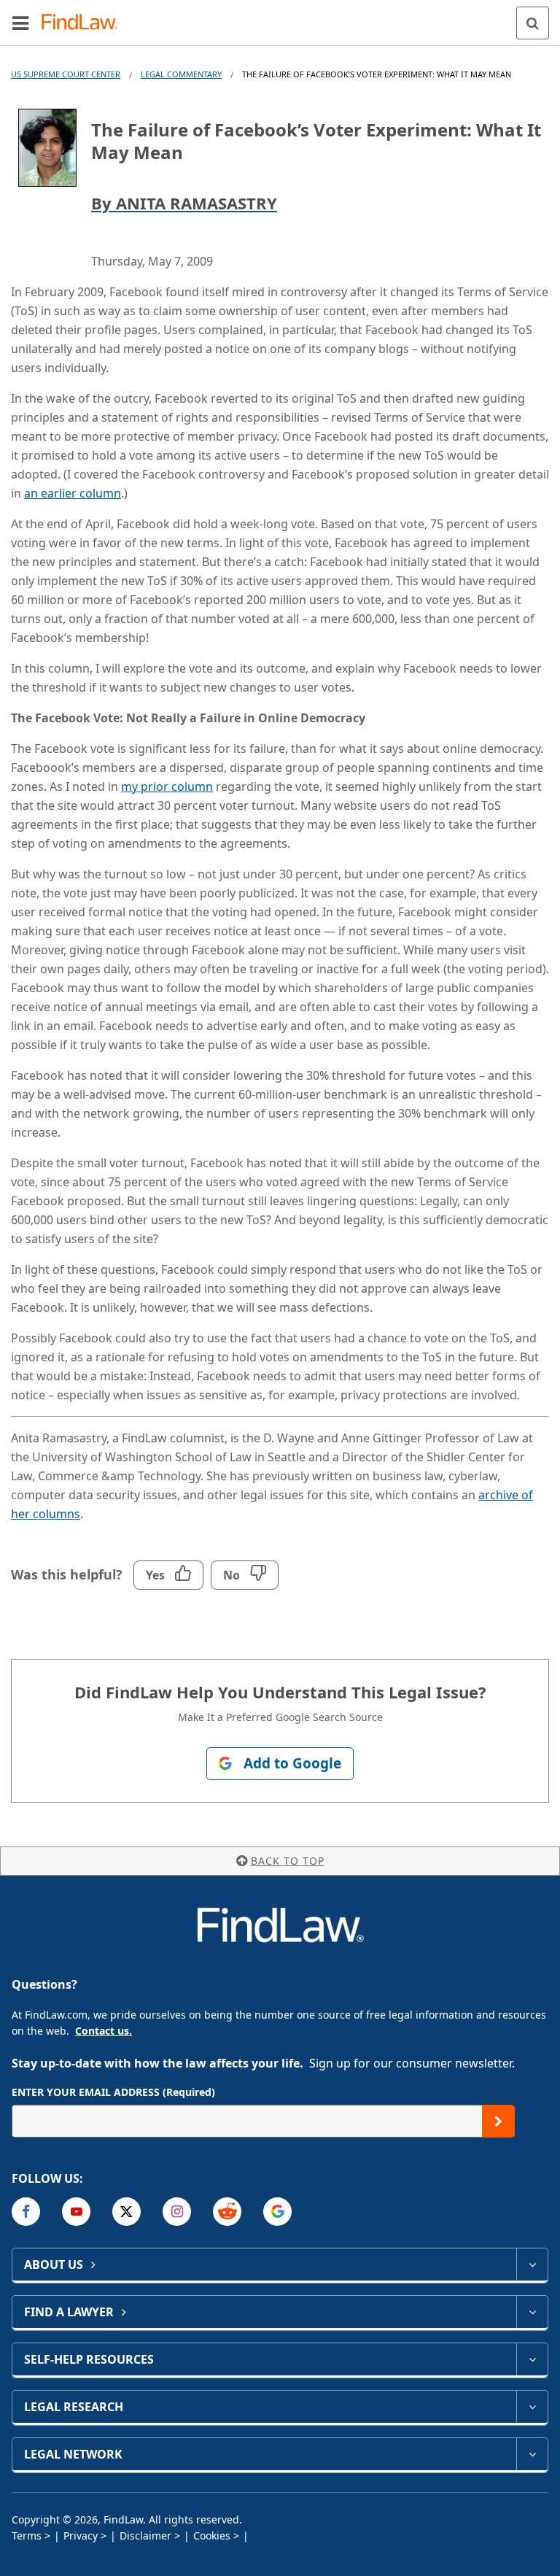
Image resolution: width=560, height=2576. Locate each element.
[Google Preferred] (277, 2212)
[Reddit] (227, 2212)
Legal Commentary (181, 74)
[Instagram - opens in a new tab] (177, 2212)
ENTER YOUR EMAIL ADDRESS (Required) (113, 2092)
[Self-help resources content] (532, 2359)
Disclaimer (145, 2536)
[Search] (533, 23)
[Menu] (20, 23)
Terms (27, 2536)
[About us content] (532, 2264)
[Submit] (498, 2121)
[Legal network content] (532, 2454)
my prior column (167, 786)
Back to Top (288, 1861)
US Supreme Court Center (66, 74)
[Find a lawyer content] (532, 2312)
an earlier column (73, 493)
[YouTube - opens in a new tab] (76, 2212)
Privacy (81, 2536)
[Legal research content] (532, 2407)
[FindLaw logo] (84, 23)
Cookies (212, 2536)
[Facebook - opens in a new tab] (26, 2212)
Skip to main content (280, 17)
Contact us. (104, 2031)
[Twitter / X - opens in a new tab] (127, 2212)
